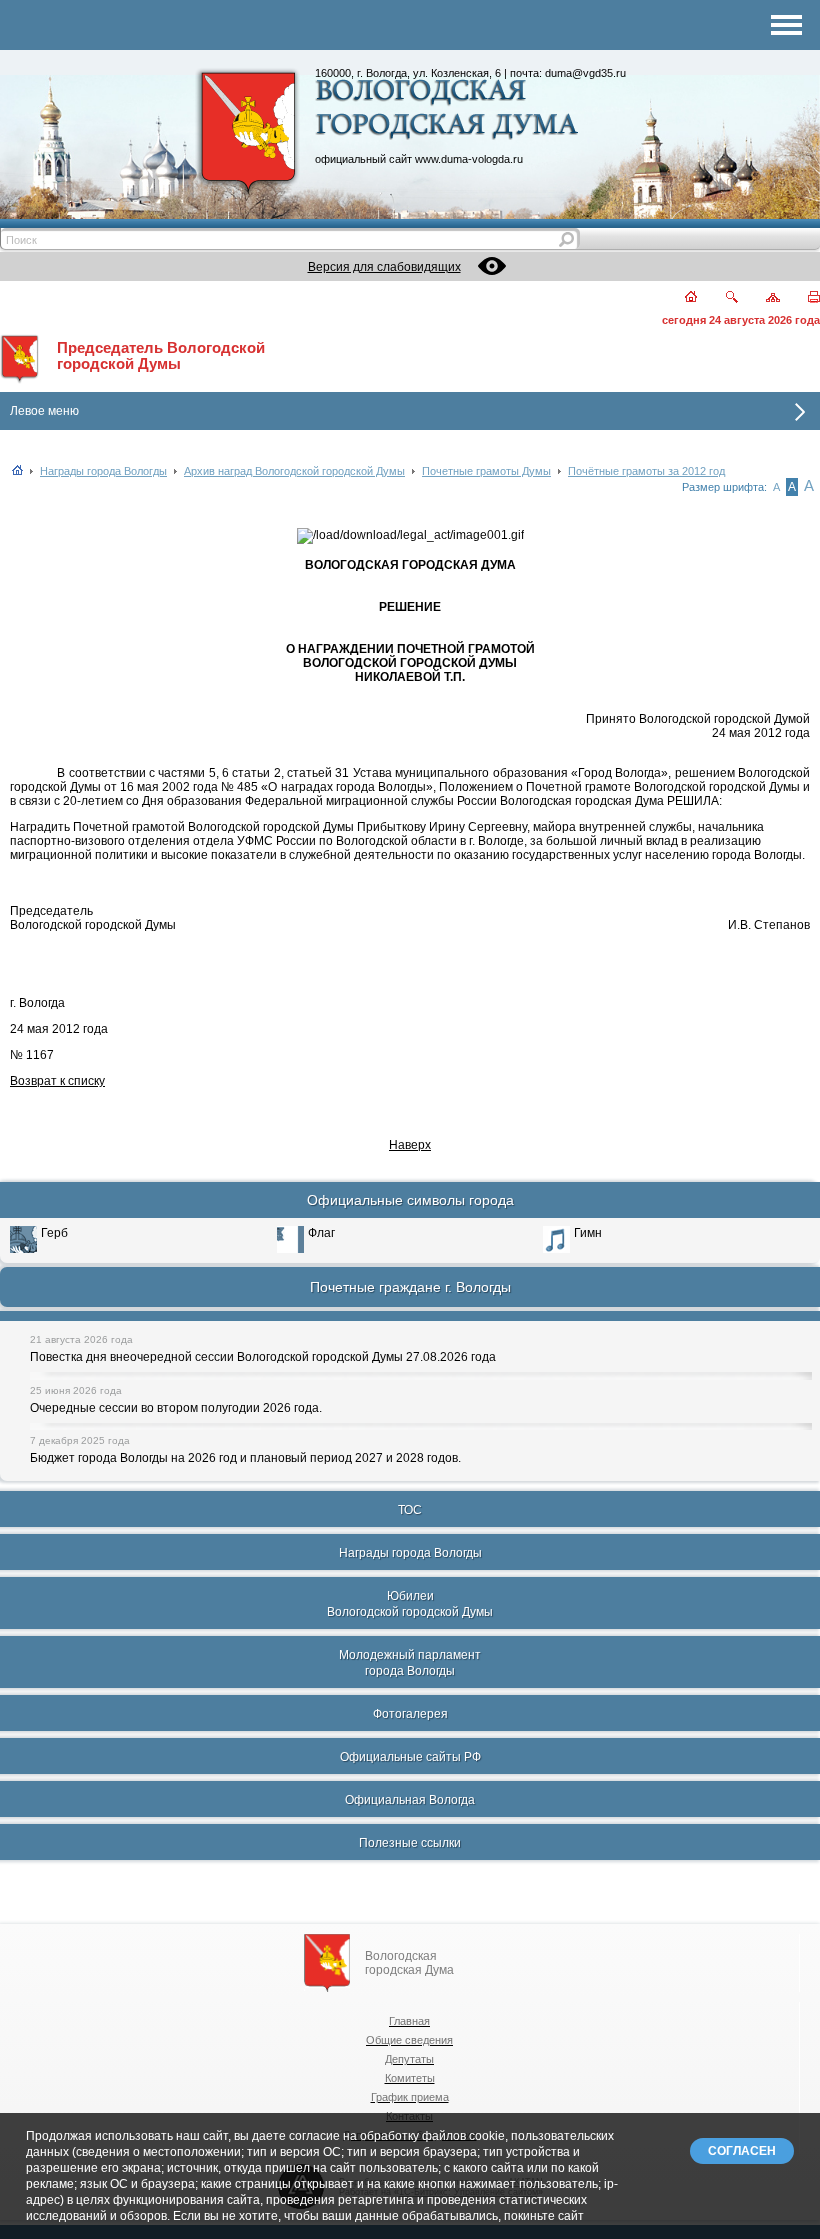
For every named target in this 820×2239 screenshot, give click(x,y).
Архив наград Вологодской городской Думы (294, 471)
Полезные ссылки (410, 1843)
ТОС (410, 1510)
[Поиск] (719, 298)
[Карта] (761, 298)
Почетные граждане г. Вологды (410, 1287)
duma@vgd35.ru (585, 73)
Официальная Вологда (410, 1800)
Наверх (410, 1145)
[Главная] (679, 298)
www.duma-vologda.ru (469, 159)
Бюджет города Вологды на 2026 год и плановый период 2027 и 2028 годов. (245, 1458)
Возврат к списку (57, 1081)
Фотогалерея (410, 1714)
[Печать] (802, 298)
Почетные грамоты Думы (486, 471)
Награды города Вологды (103, 471)
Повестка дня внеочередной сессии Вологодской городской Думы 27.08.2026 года (263, 1357)
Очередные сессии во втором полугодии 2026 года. (176, 1408)
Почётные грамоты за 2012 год (646, 471)
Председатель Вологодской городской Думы (161, 356)
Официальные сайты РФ (410, 1757)
